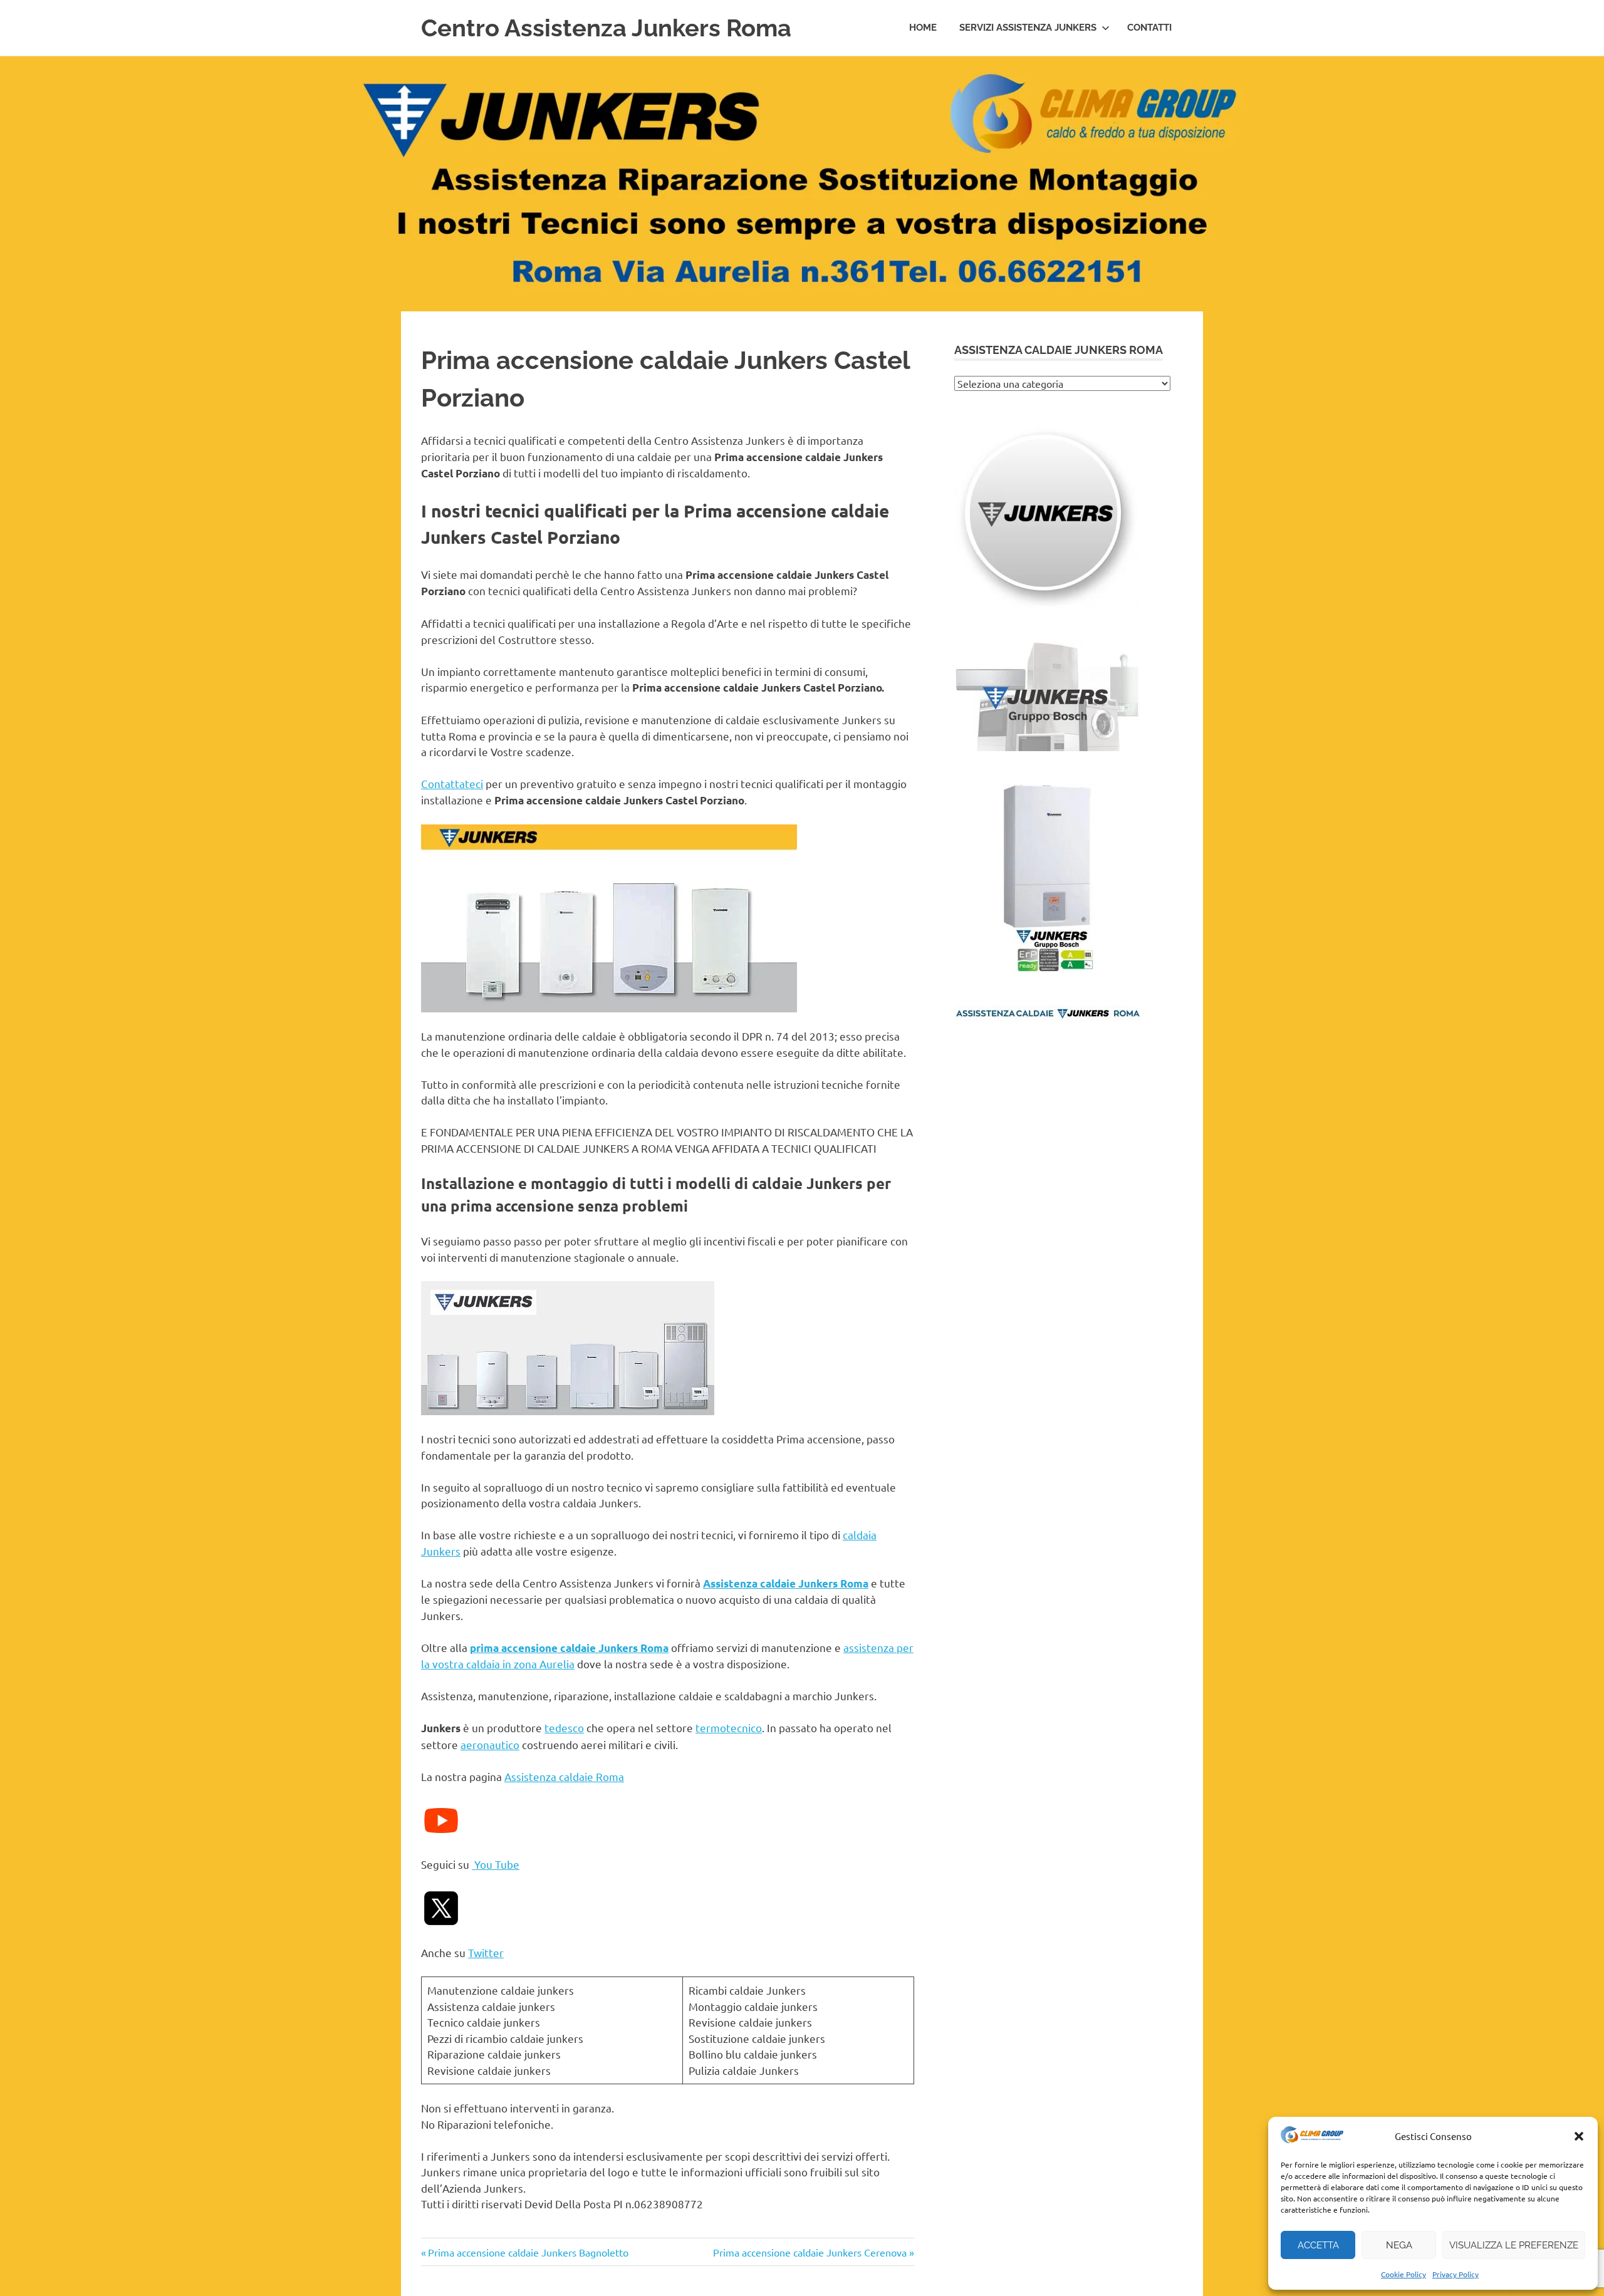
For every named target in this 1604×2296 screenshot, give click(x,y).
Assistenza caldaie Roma (564, 1776)
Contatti (1149, 28)
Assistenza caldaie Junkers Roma (786, 1583)
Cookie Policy (1403, 2274)
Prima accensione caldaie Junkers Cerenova (810, 2252)
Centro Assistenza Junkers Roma (606, 28)
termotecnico (729, 1727)
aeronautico (490, 1744)
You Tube (496, 1864)
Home (923, 28)
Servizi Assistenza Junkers (1028, 28)
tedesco (564, 1727)
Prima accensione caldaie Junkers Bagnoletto (528, 2252)
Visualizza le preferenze (1514, 2245)
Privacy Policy (1456, 2274)
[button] (1579, 2136)
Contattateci (452, 783)
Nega (1399, 2245)
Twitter (486, 1952)
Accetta (1318, 2245)
